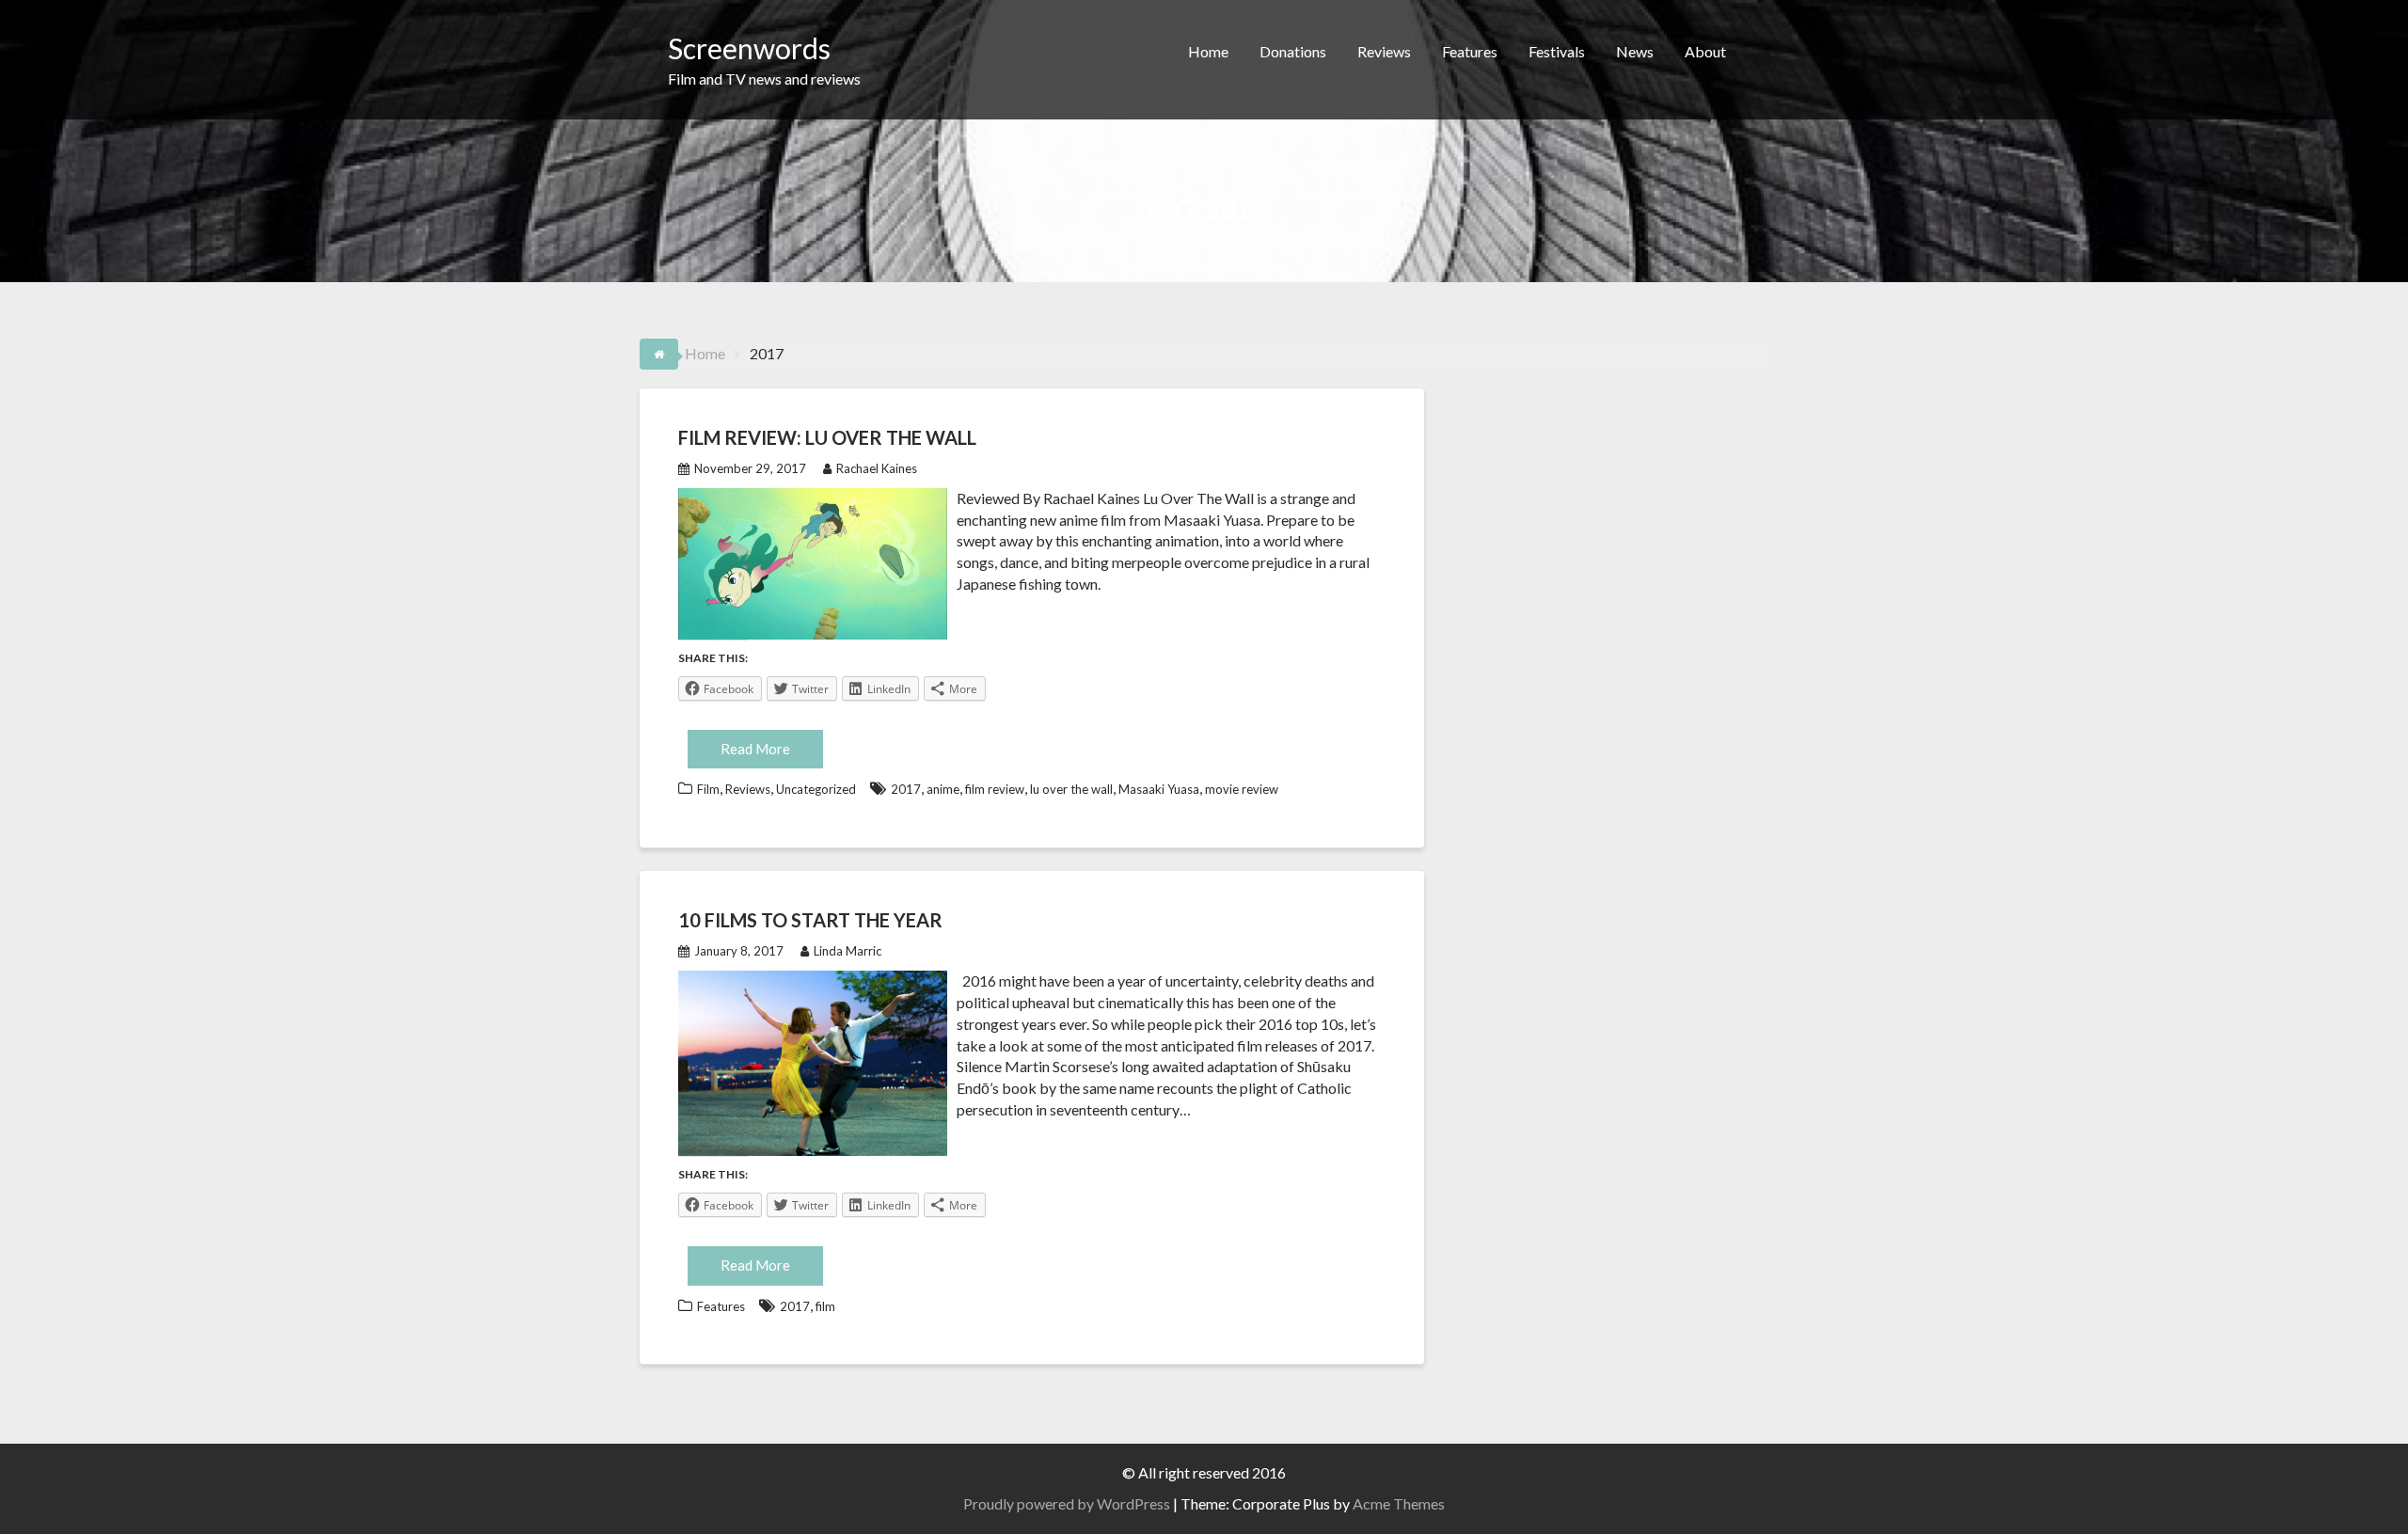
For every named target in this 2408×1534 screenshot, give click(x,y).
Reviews (1384, 51)
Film (708, 789)
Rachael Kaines (877, 468)
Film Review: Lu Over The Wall (827, 437)
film (825, 1306)
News (1635, 51)
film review (995, 789)
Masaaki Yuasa (1159, 789)
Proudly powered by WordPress (1067, 1503)
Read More (755, 749)
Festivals (1557, 51)
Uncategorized (816, 789)
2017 (906, 789)
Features (1470, 51)
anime (943, 789)
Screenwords (749, 48)
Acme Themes (1399, 1503)
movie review (1242, 789)
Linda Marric (848, 951)
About (1705, 51)
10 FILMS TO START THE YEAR (810, 920)
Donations (1293, 51)
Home (1208, 51)
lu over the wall (1071, 789)
